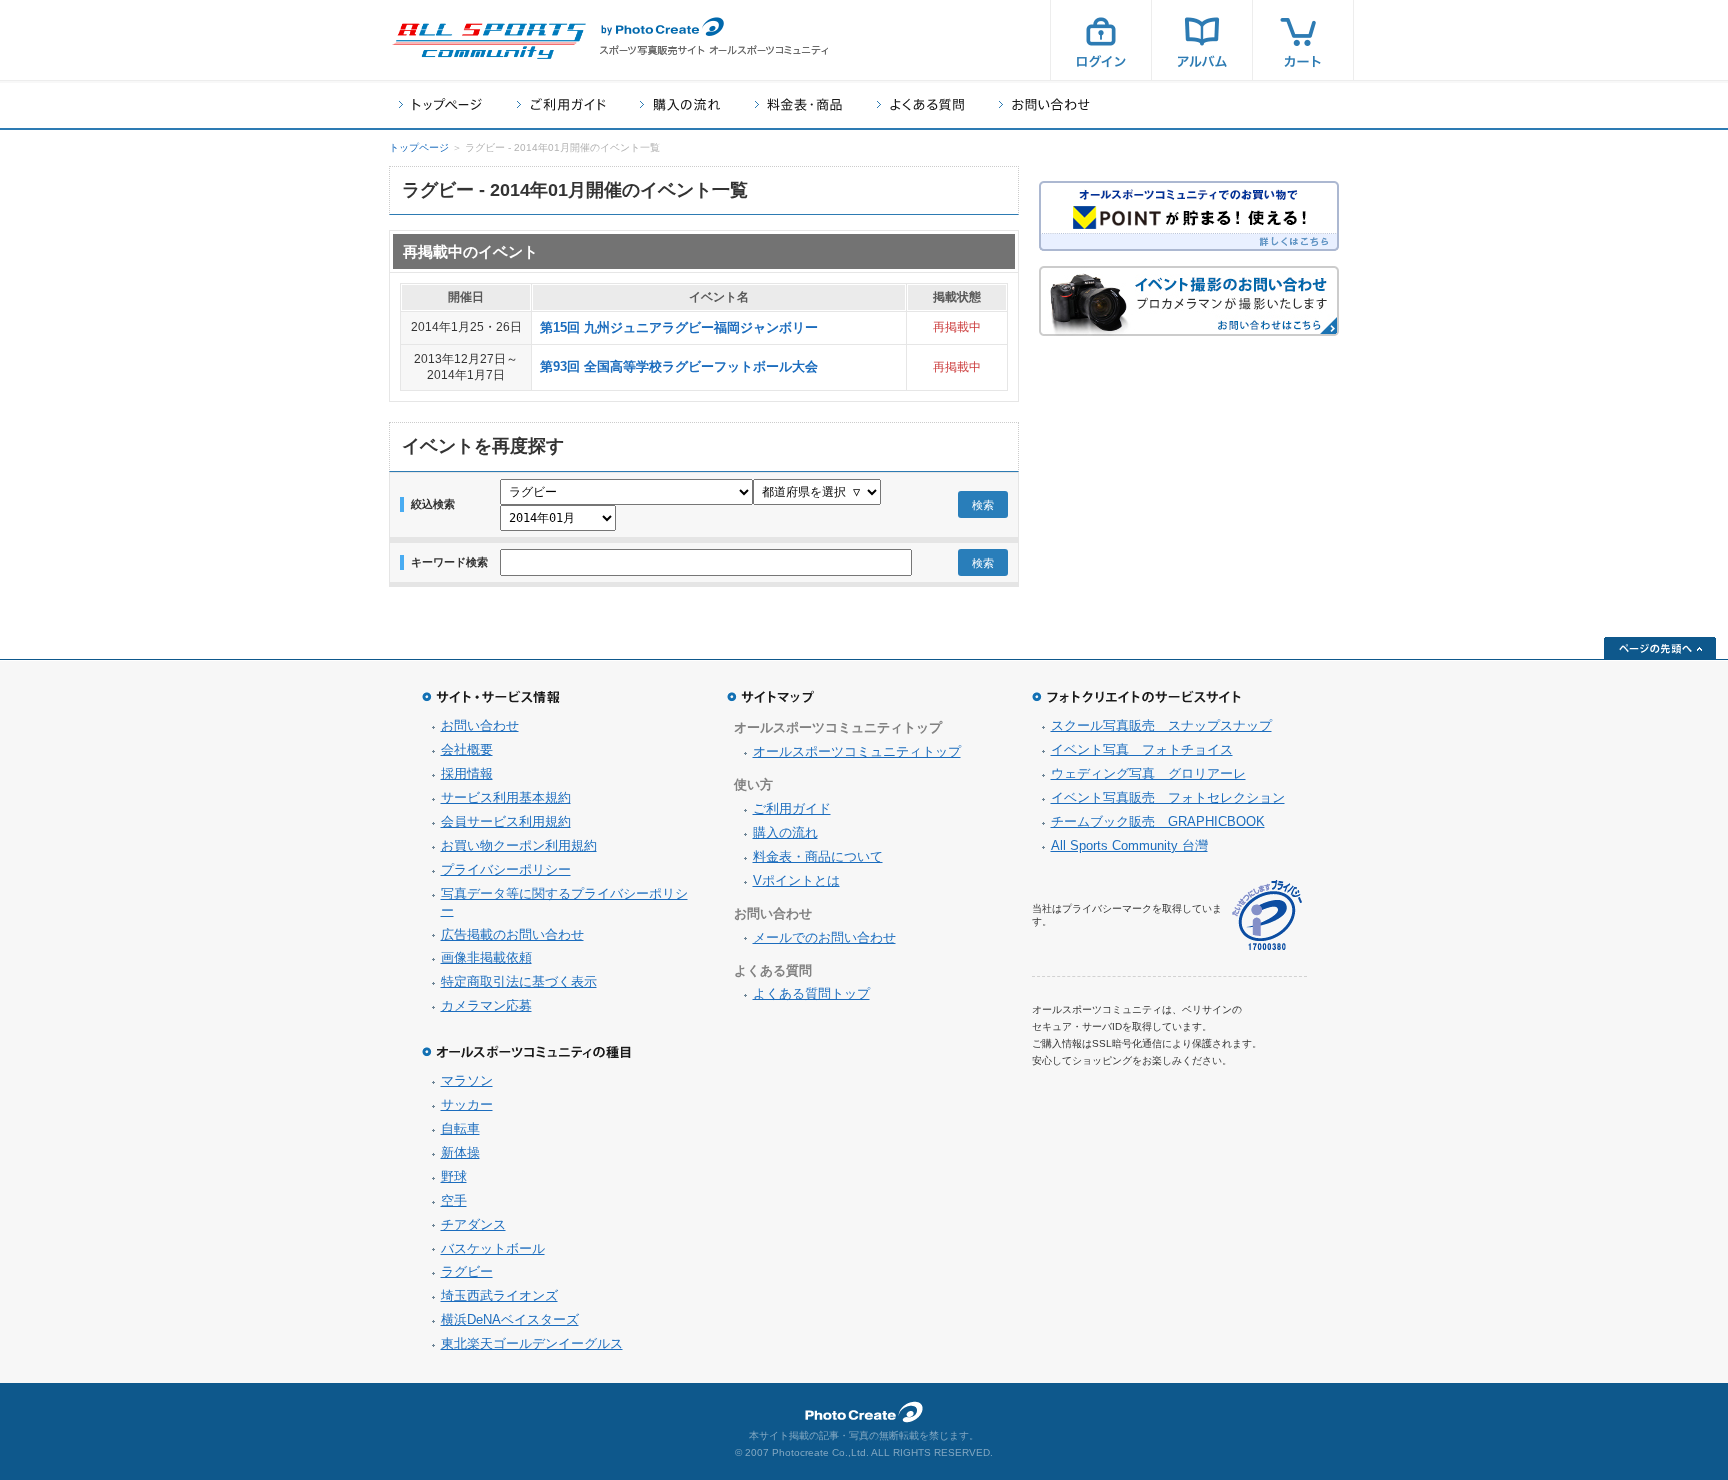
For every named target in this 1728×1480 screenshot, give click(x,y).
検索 (983, 505)
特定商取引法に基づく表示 (519, 981)
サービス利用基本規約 (506, 797)
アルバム (1202, 40)
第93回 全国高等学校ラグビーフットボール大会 (679, 366)
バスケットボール (493, 1248)
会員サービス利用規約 (506, 821)
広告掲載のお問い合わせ (512, 934)
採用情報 (467, 773)
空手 (454, 1200)
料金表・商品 (798, 104)
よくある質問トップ (811, 993)
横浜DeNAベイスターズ (510, 1319)
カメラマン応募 (486, 1005)
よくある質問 (920, 104)
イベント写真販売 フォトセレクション (1168, 797)
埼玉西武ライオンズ (499, 1295)
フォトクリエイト (864, 1412)
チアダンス (473, 1224)
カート (1303, 40)
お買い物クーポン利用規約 (519, 845)
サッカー (467, 1104)
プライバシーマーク (1267, 915)
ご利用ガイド (561, 104)
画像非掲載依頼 (486, 957)
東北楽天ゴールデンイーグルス (532, 1343)
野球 (454, 1176)
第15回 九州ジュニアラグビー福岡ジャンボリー (679, 327)
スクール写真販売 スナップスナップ (1161, 725)
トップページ (440, 104)
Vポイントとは (796, 880)
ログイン (1101, 40)
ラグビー (467, 1271)
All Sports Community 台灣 (1129, 845)
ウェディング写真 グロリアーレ (1148, 773)
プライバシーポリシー (506, 869)
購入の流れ (680, 104)
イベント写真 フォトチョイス (1142, 749)
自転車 (460, 1128)
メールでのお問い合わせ (824, 937)
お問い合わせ (1044, 104)
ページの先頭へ (1660, 648)
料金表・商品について (818, 856)
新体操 (460, 1152)
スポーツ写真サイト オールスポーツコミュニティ (489, 41)
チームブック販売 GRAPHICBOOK (1158, 821)
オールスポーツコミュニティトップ (857, 751)
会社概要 (467, 749)
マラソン (467, 1080)
